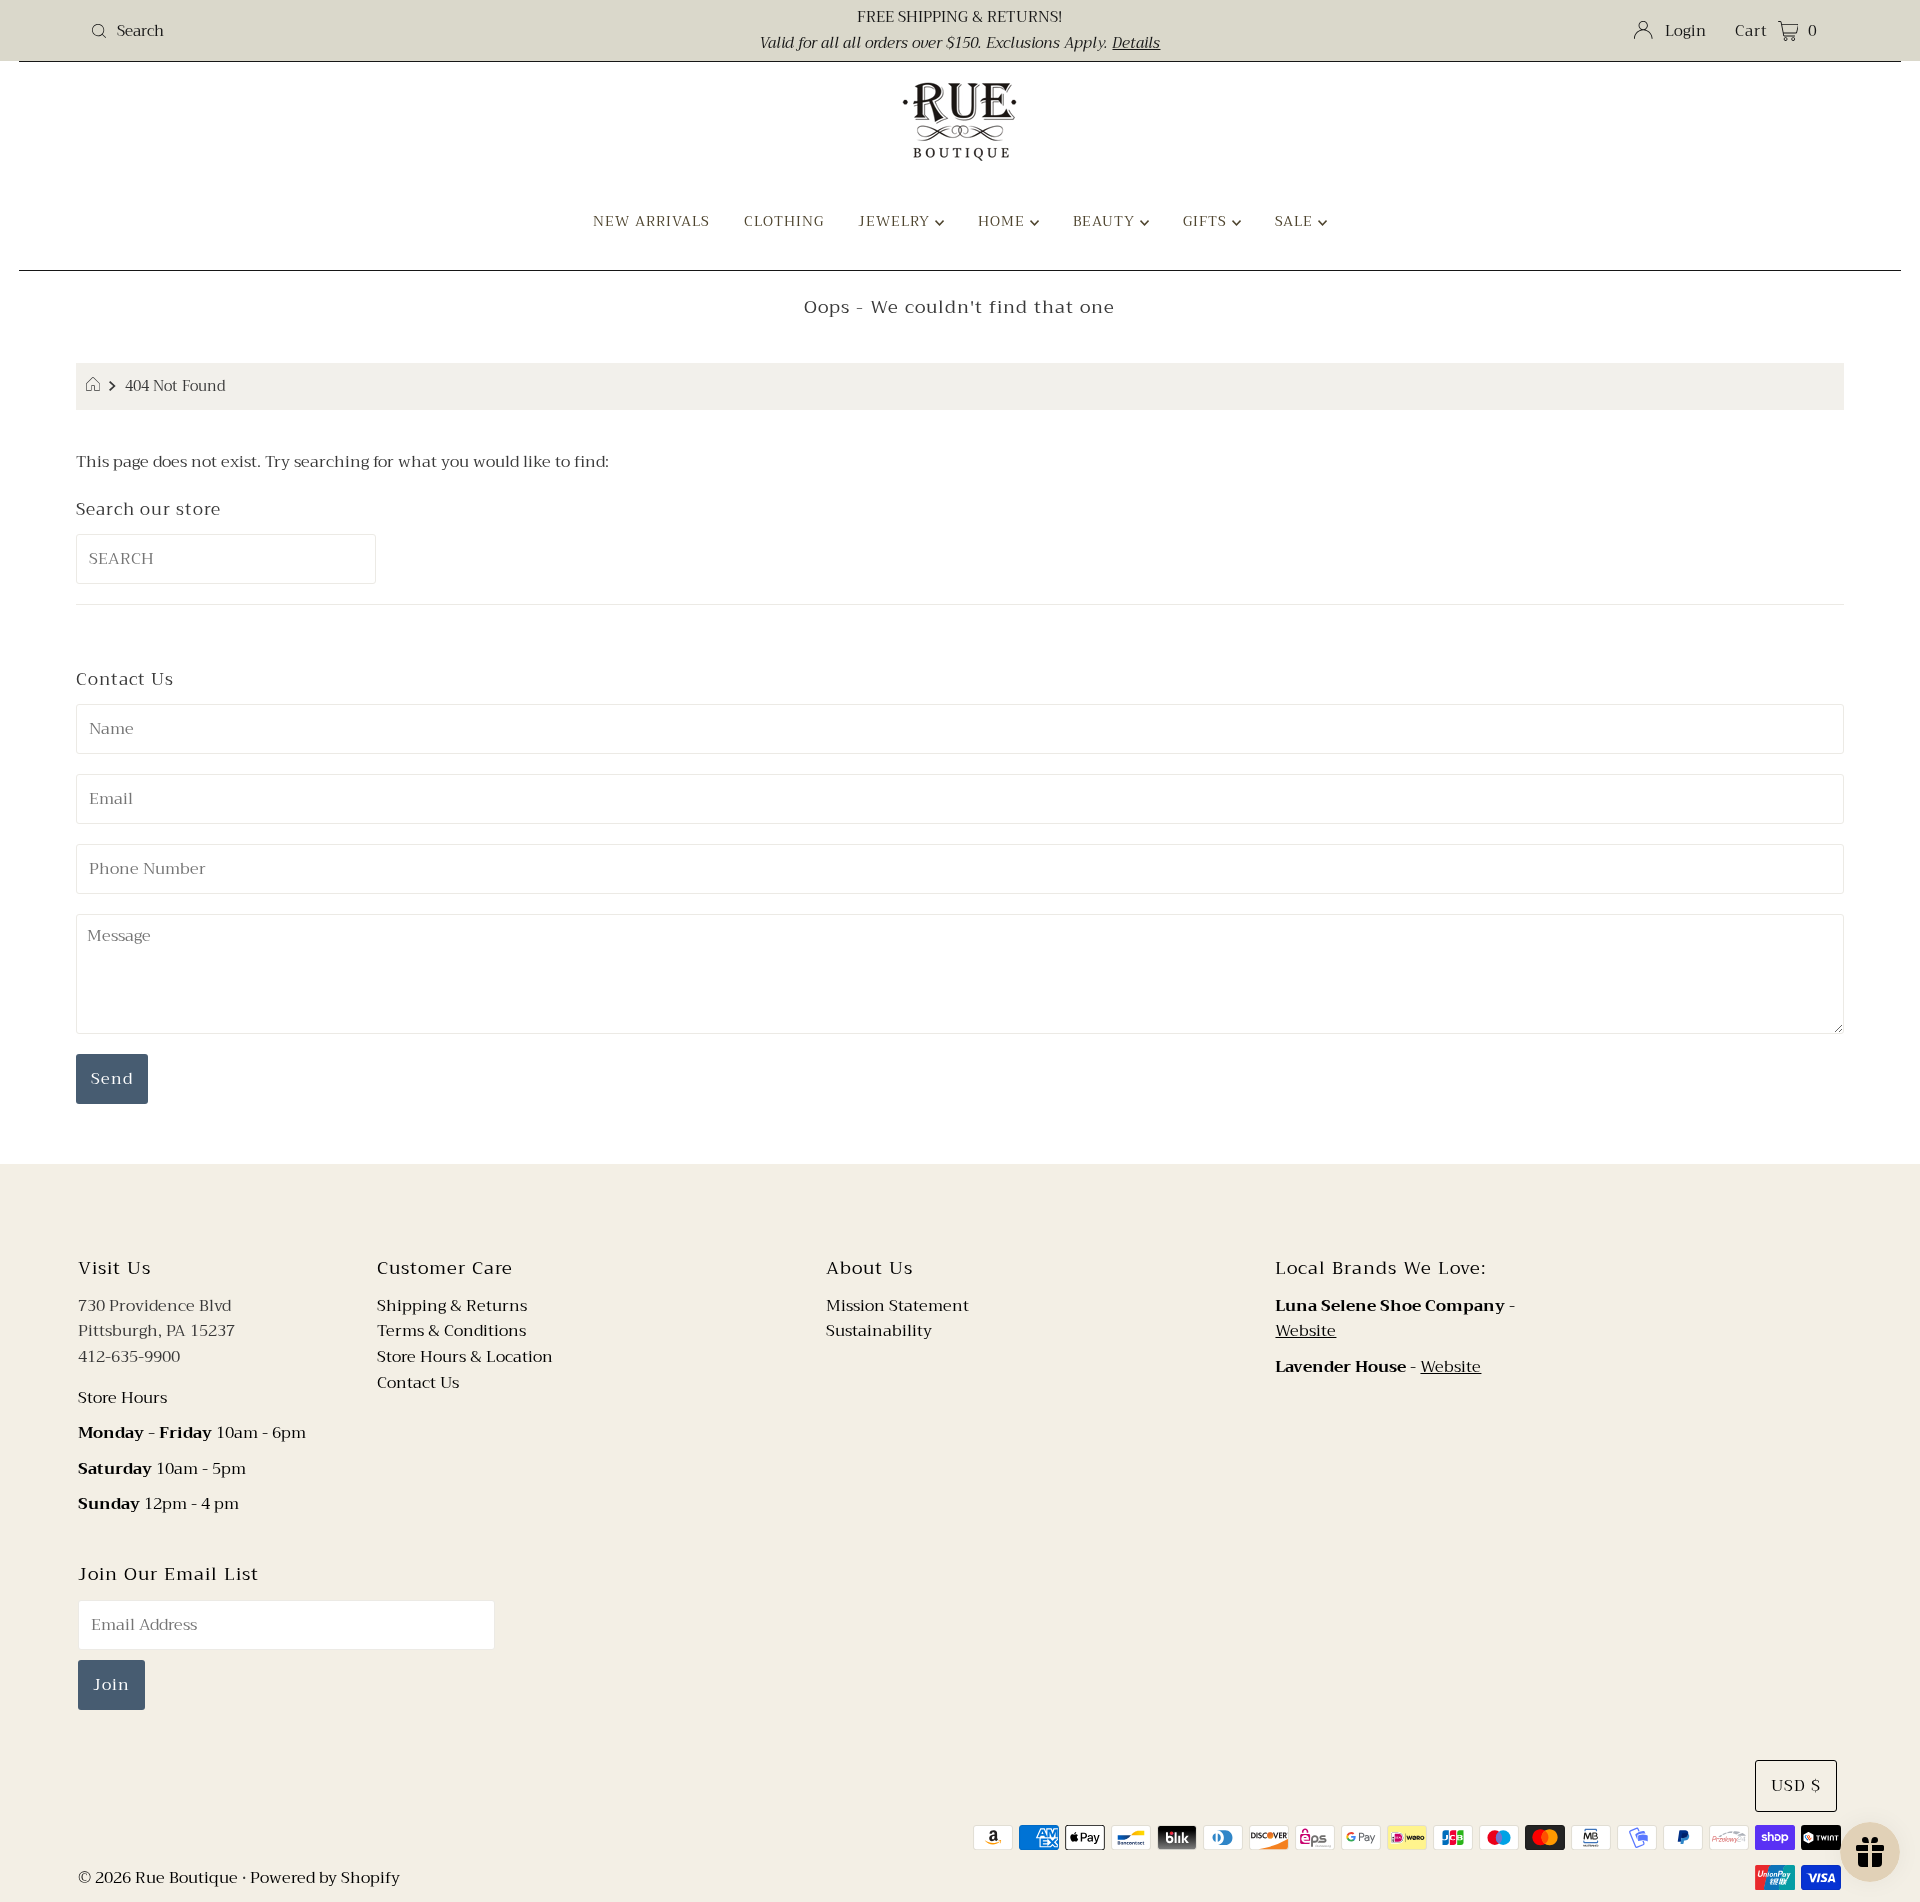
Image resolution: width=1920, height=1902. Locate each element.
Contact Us (418, 1383)
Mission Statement (897, 1306)
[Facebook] (941, 1207)
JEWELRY (896, 221)
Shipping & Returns (452, 1306)
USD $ (1796, 1786)
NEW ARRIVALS (651, 221)
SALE (1296, 221)
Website (1305, 1331)
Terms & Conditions (451, 1331)
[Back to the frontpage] (95, 387)
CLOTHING (784, 221)
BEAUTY (1106, 221)
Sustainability (879, 1331)
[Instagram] (976, 1207)
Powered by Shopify (325, 1878)
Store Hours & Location (465, 1357)
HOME (1004, 221)
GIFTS (1207, 221)
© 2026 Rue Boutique (158, 1878)
